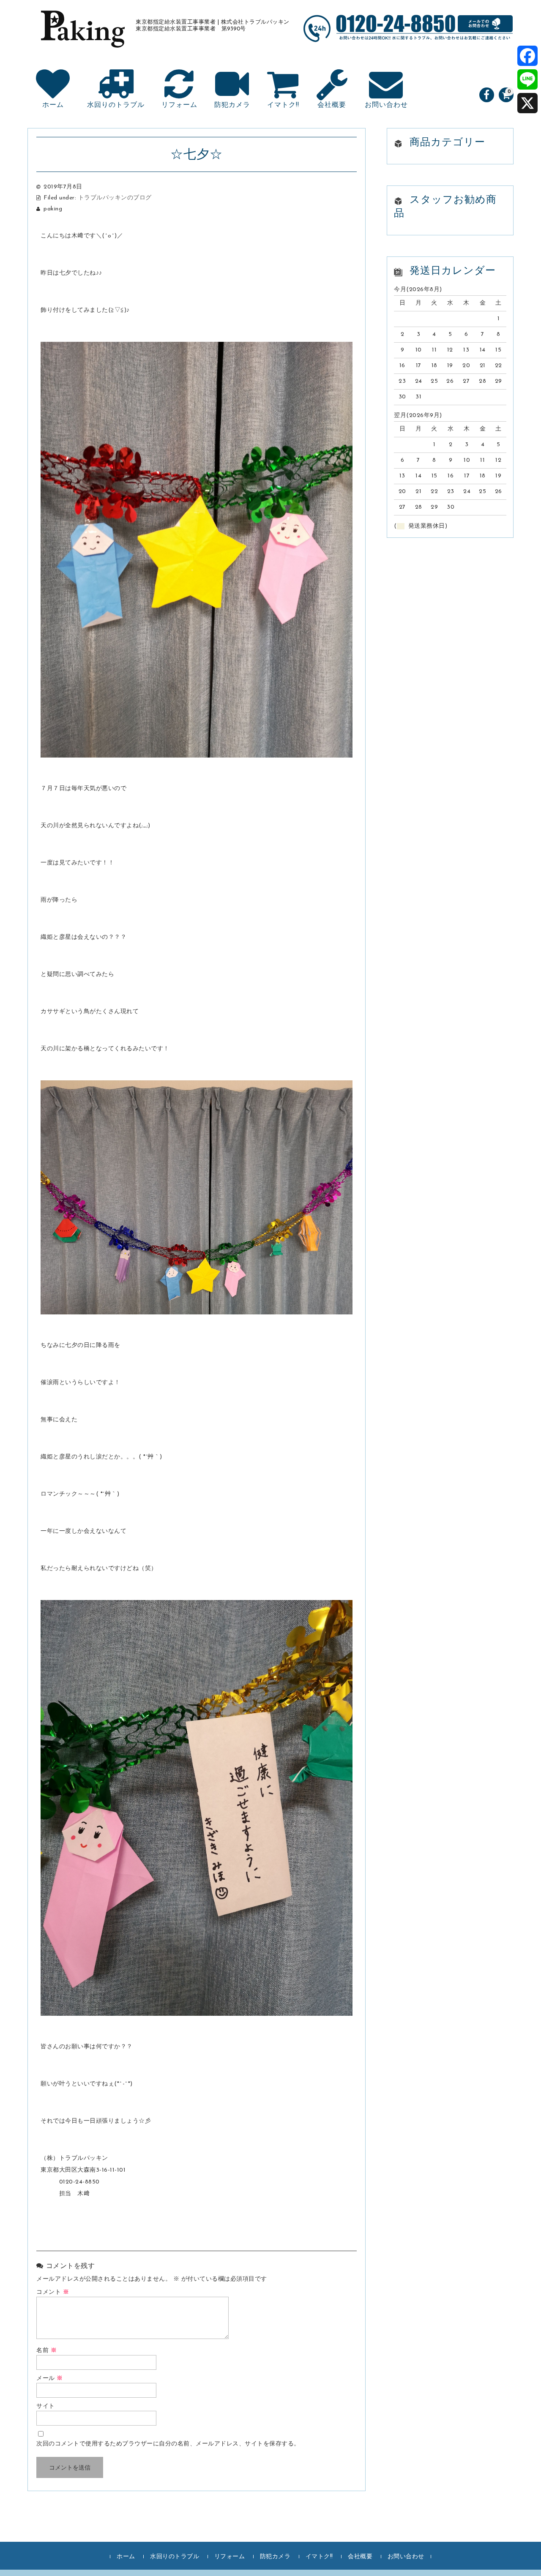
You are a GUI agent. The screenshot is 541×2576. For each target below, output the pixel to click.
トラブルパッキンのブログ (115, 198)
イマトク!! (283, 105)
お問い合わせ (386, 105)
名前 (46, 2351)
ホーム (53, 105)
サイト (46, 2406)
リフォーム (179, 105)
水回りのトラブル (116, 105)
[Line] (527, 79)
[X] (527, 103)
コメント (53, 2292)
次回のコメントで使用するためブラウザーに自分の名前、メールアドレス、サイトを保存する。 (168, 2444)
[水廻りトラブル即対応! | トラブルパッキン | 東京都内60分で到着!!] (82, 38)
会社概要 (332, 105)
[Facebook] (527, 56)
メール (50, 2378)
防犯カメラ (232, 105)
